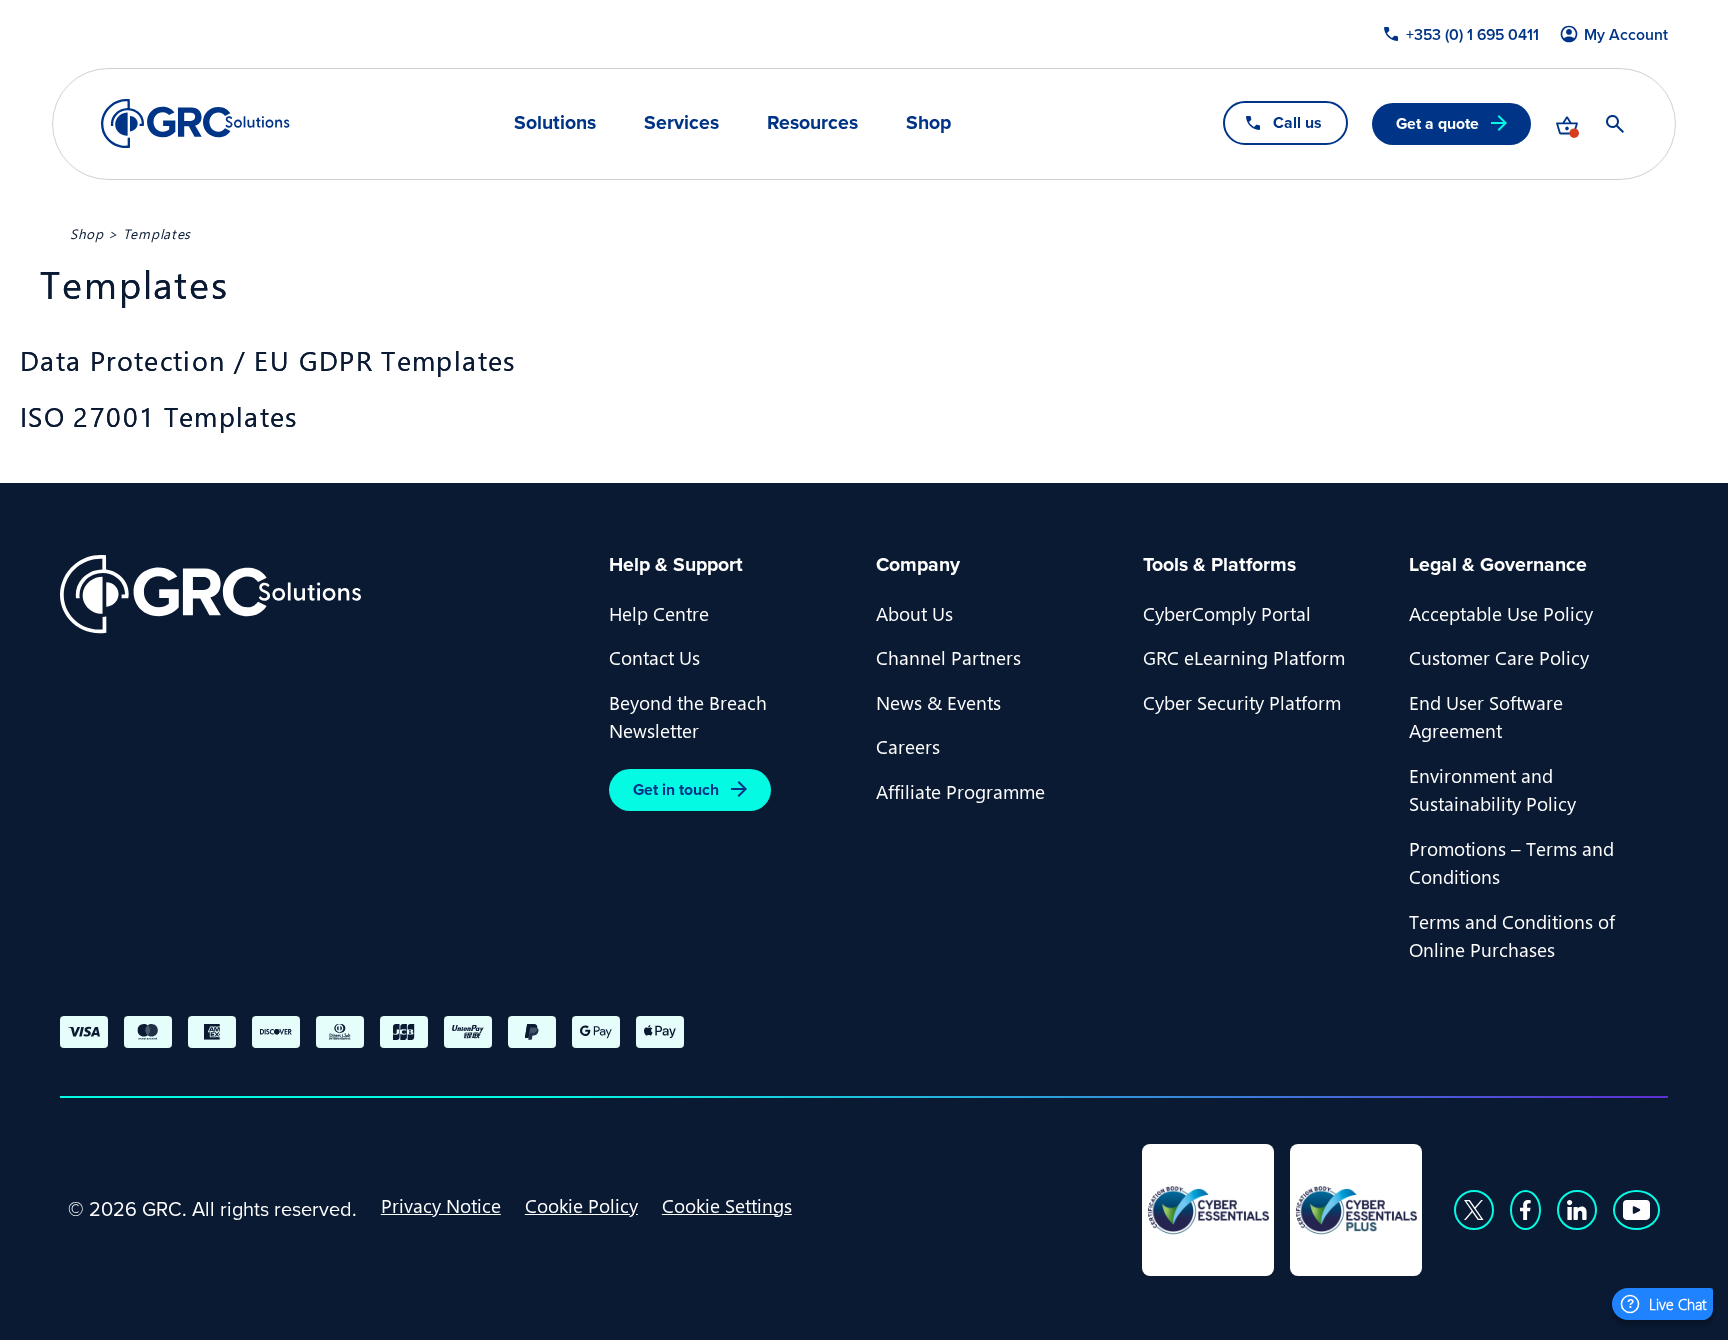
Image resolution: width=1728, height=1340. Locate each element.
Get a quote (1437, 123)
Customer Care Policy (1499, 657)
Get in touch (676, 789)
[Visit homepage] (195, 123)
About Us (914, 613)
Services (681, 123)
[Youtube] (1637, 1210)
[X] (1474, 1210)
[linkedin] (1577, 1210)
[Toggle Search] (1615, 124)
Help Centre (659, 613)
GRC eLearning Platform (1244, 657)
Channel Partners (948, 657)
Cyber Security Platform (1242, 702)
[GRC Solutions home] (322, 594)
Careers (908, 746)
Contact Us (654, 657)
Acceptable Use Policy (1501, 613)
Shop (928, 123)
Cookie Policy (581, 1205)
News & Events (938, 702)
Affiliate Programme (960, 791)
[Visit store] (1567, 124)
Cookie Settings (727, 1205)
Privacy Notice (441, 1205)
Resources (812, 123)
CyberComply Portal (1227, 613)
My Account (1626, 35)
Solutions (555, 123)
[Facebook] (1525, 1210)
